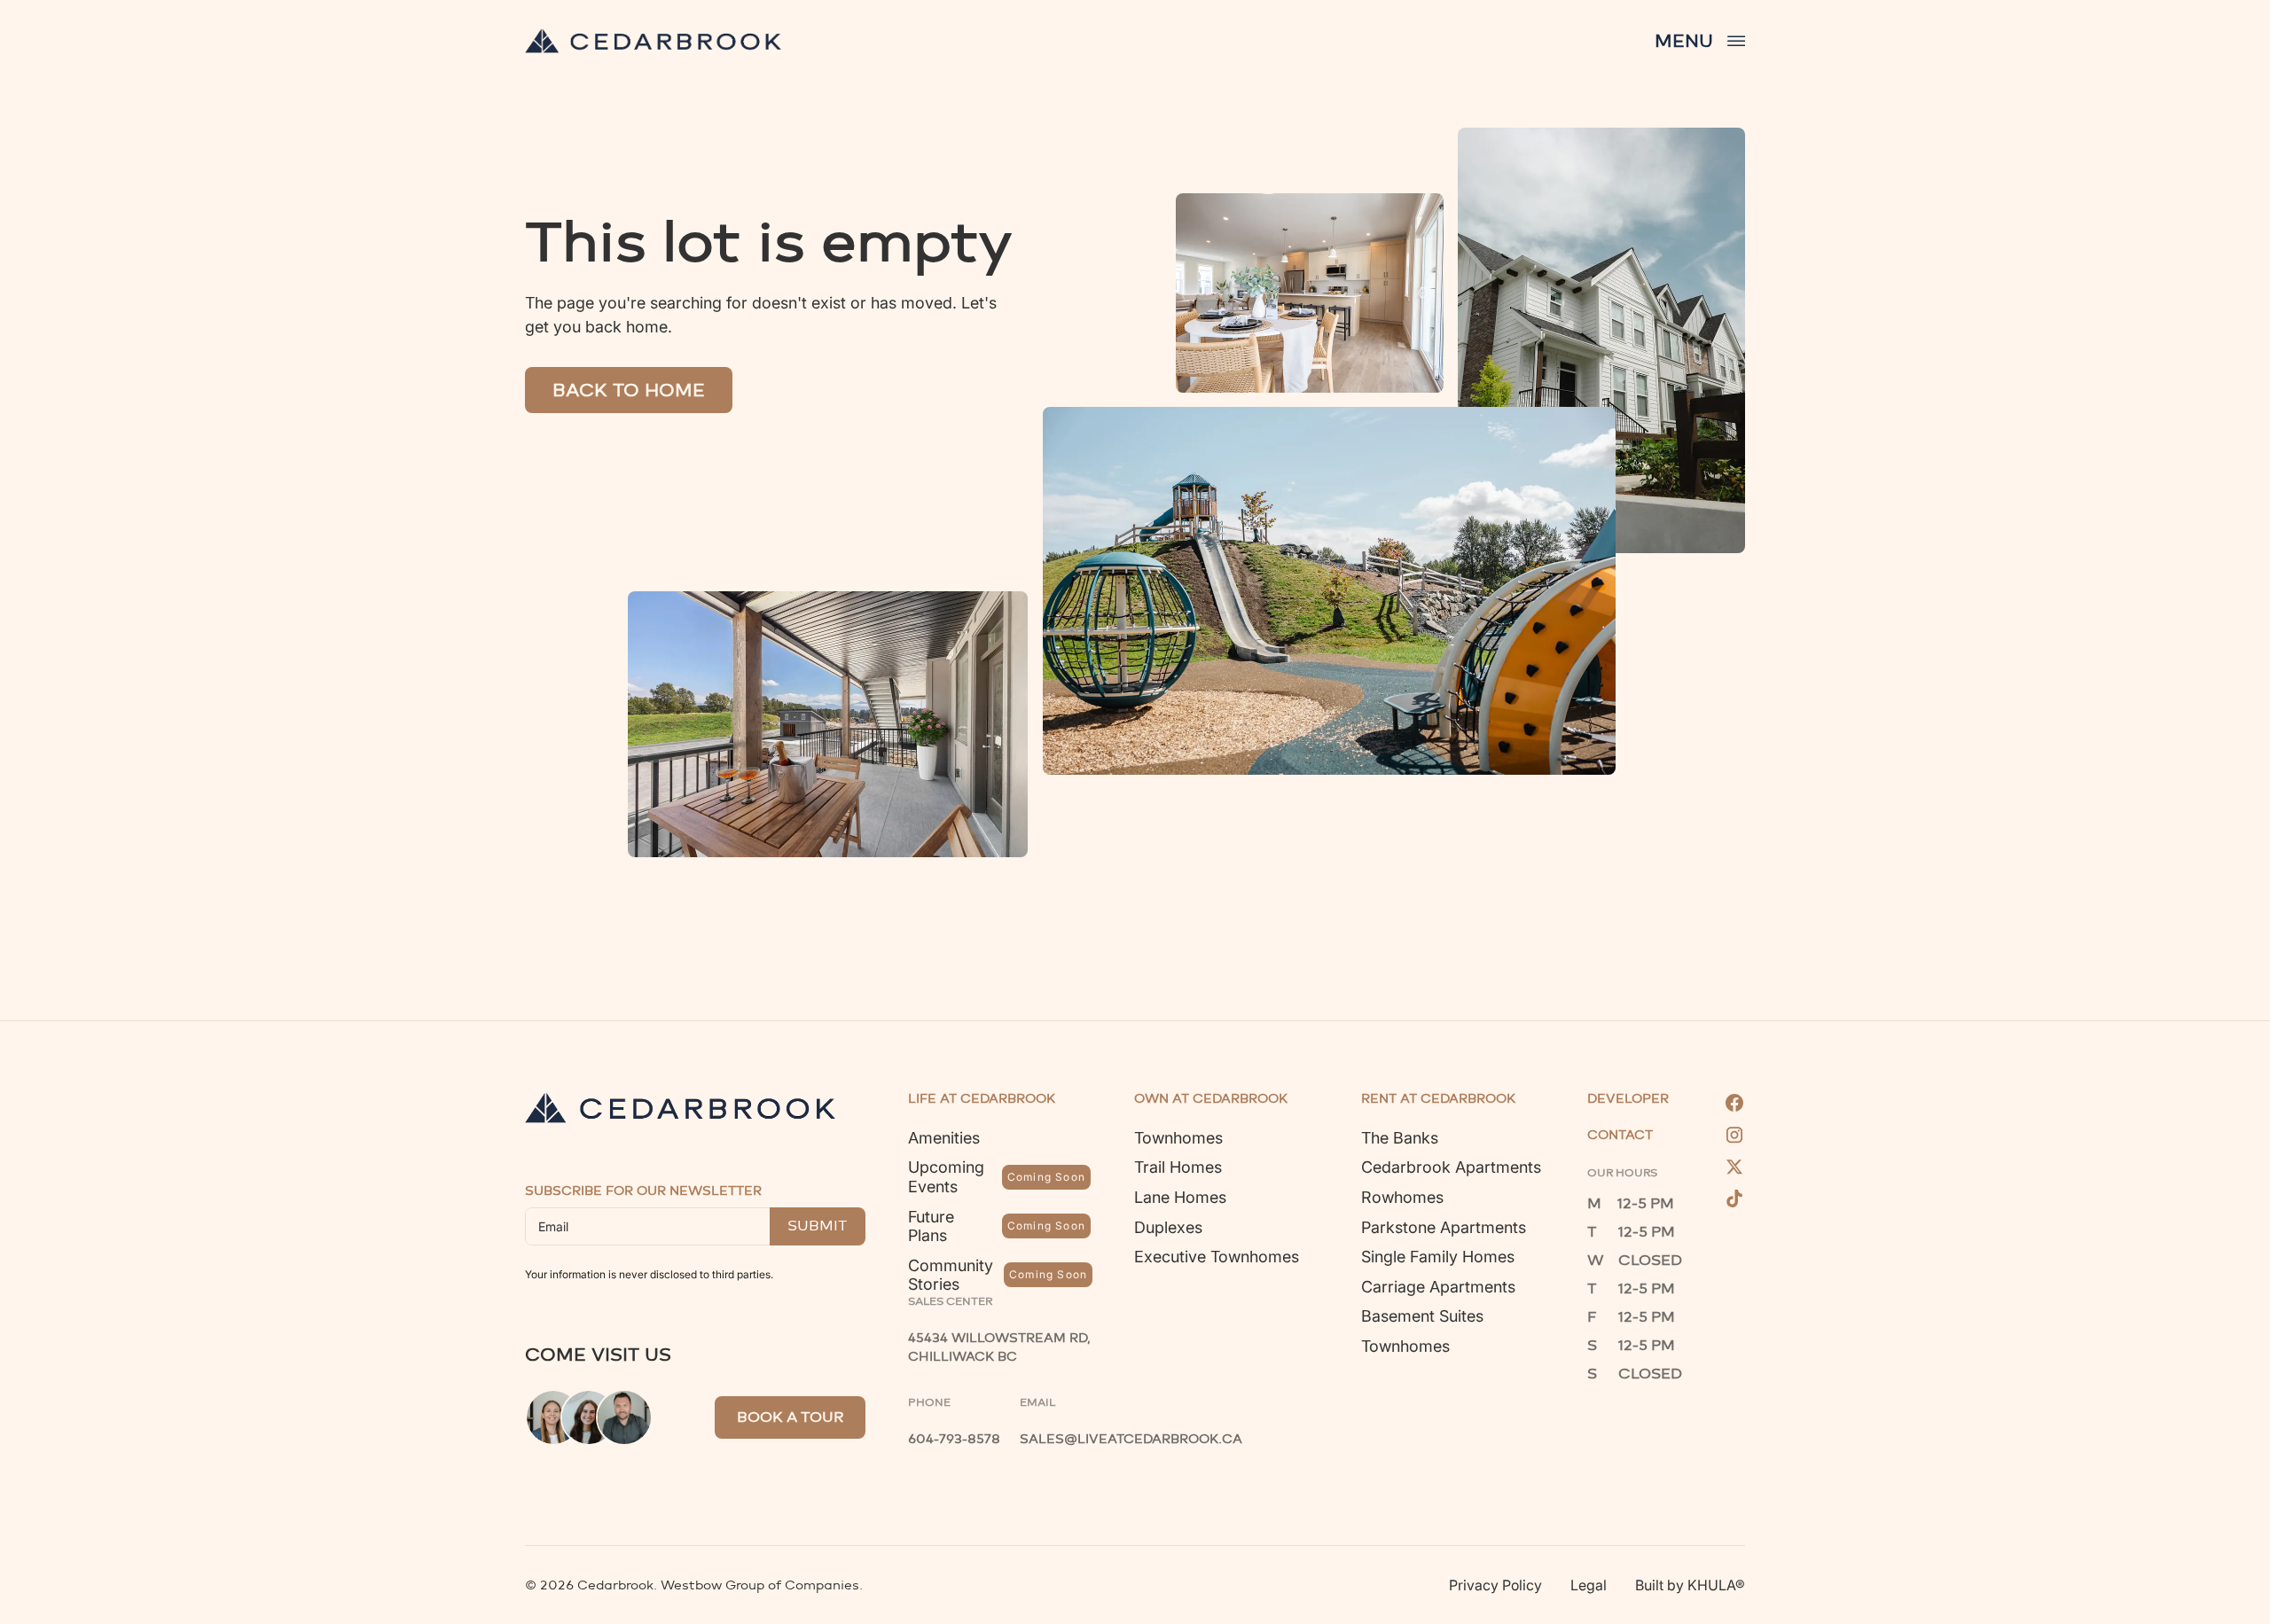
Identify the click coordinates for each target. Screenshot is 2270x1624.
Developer (1628, 1099)
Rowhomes (1402, 1197)
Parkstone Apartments (1444, 1227)
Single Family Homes (1438, 1257)
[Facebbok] (1734, 1103)
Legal (1589, 1585)
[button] (1700, 41)
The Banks (1400, 1138)
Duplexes (1168, 1227)
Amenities (944, 1138)
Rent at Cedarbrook (1438, 1099)
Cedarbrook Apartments (1451, 1167)
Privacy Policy (1495, 1585)
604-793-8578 (954, 1439)
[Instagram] (1734, 1135)
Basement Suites (1422, 1316)
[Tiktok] (1734, 1198)
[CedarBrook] (680, 1108)
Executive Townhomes (1217, 1257)
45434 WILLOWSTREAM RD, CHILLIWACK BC (1001, 1347)
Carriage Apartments (1438, 1287)
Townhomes (1178, 1138)
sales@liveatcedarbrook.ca (1131, 1439)
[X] (1734, 1167)
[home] (653, 41)
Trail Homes (1178, 1167)
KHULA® (1716, 1585)
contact (1620, 1136)
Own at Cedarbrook (1211, 1099)
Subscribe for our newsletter (643, 1191)
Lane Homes (1180, 1197)
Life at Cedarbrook (982, 1099)
